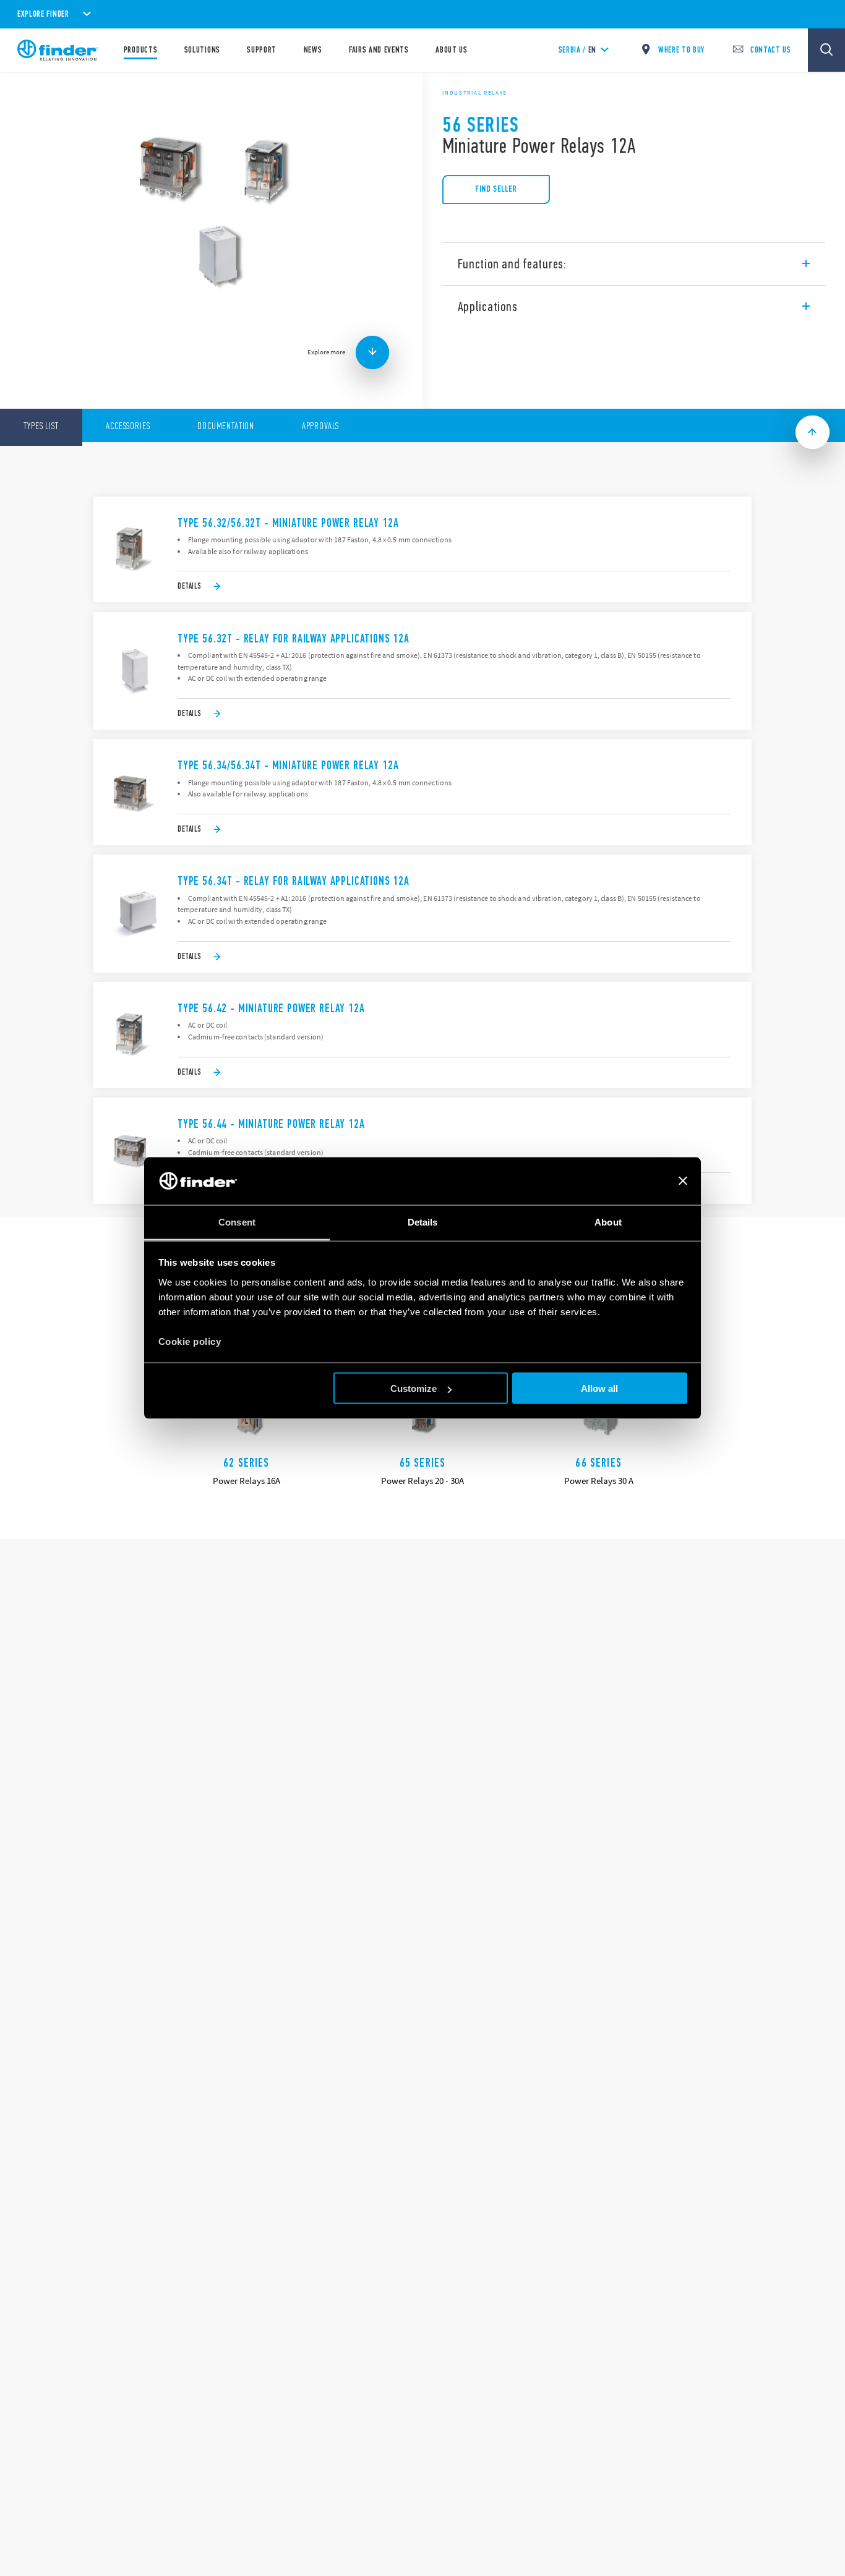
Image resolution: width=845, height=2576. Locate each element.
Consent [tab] (237, 1222)
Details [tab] (423, 1222)
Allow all (599, 1388)
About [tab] (608, 1222)
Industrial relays (475, 93)
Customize (414, 1388)
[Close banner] (683, 1181)
